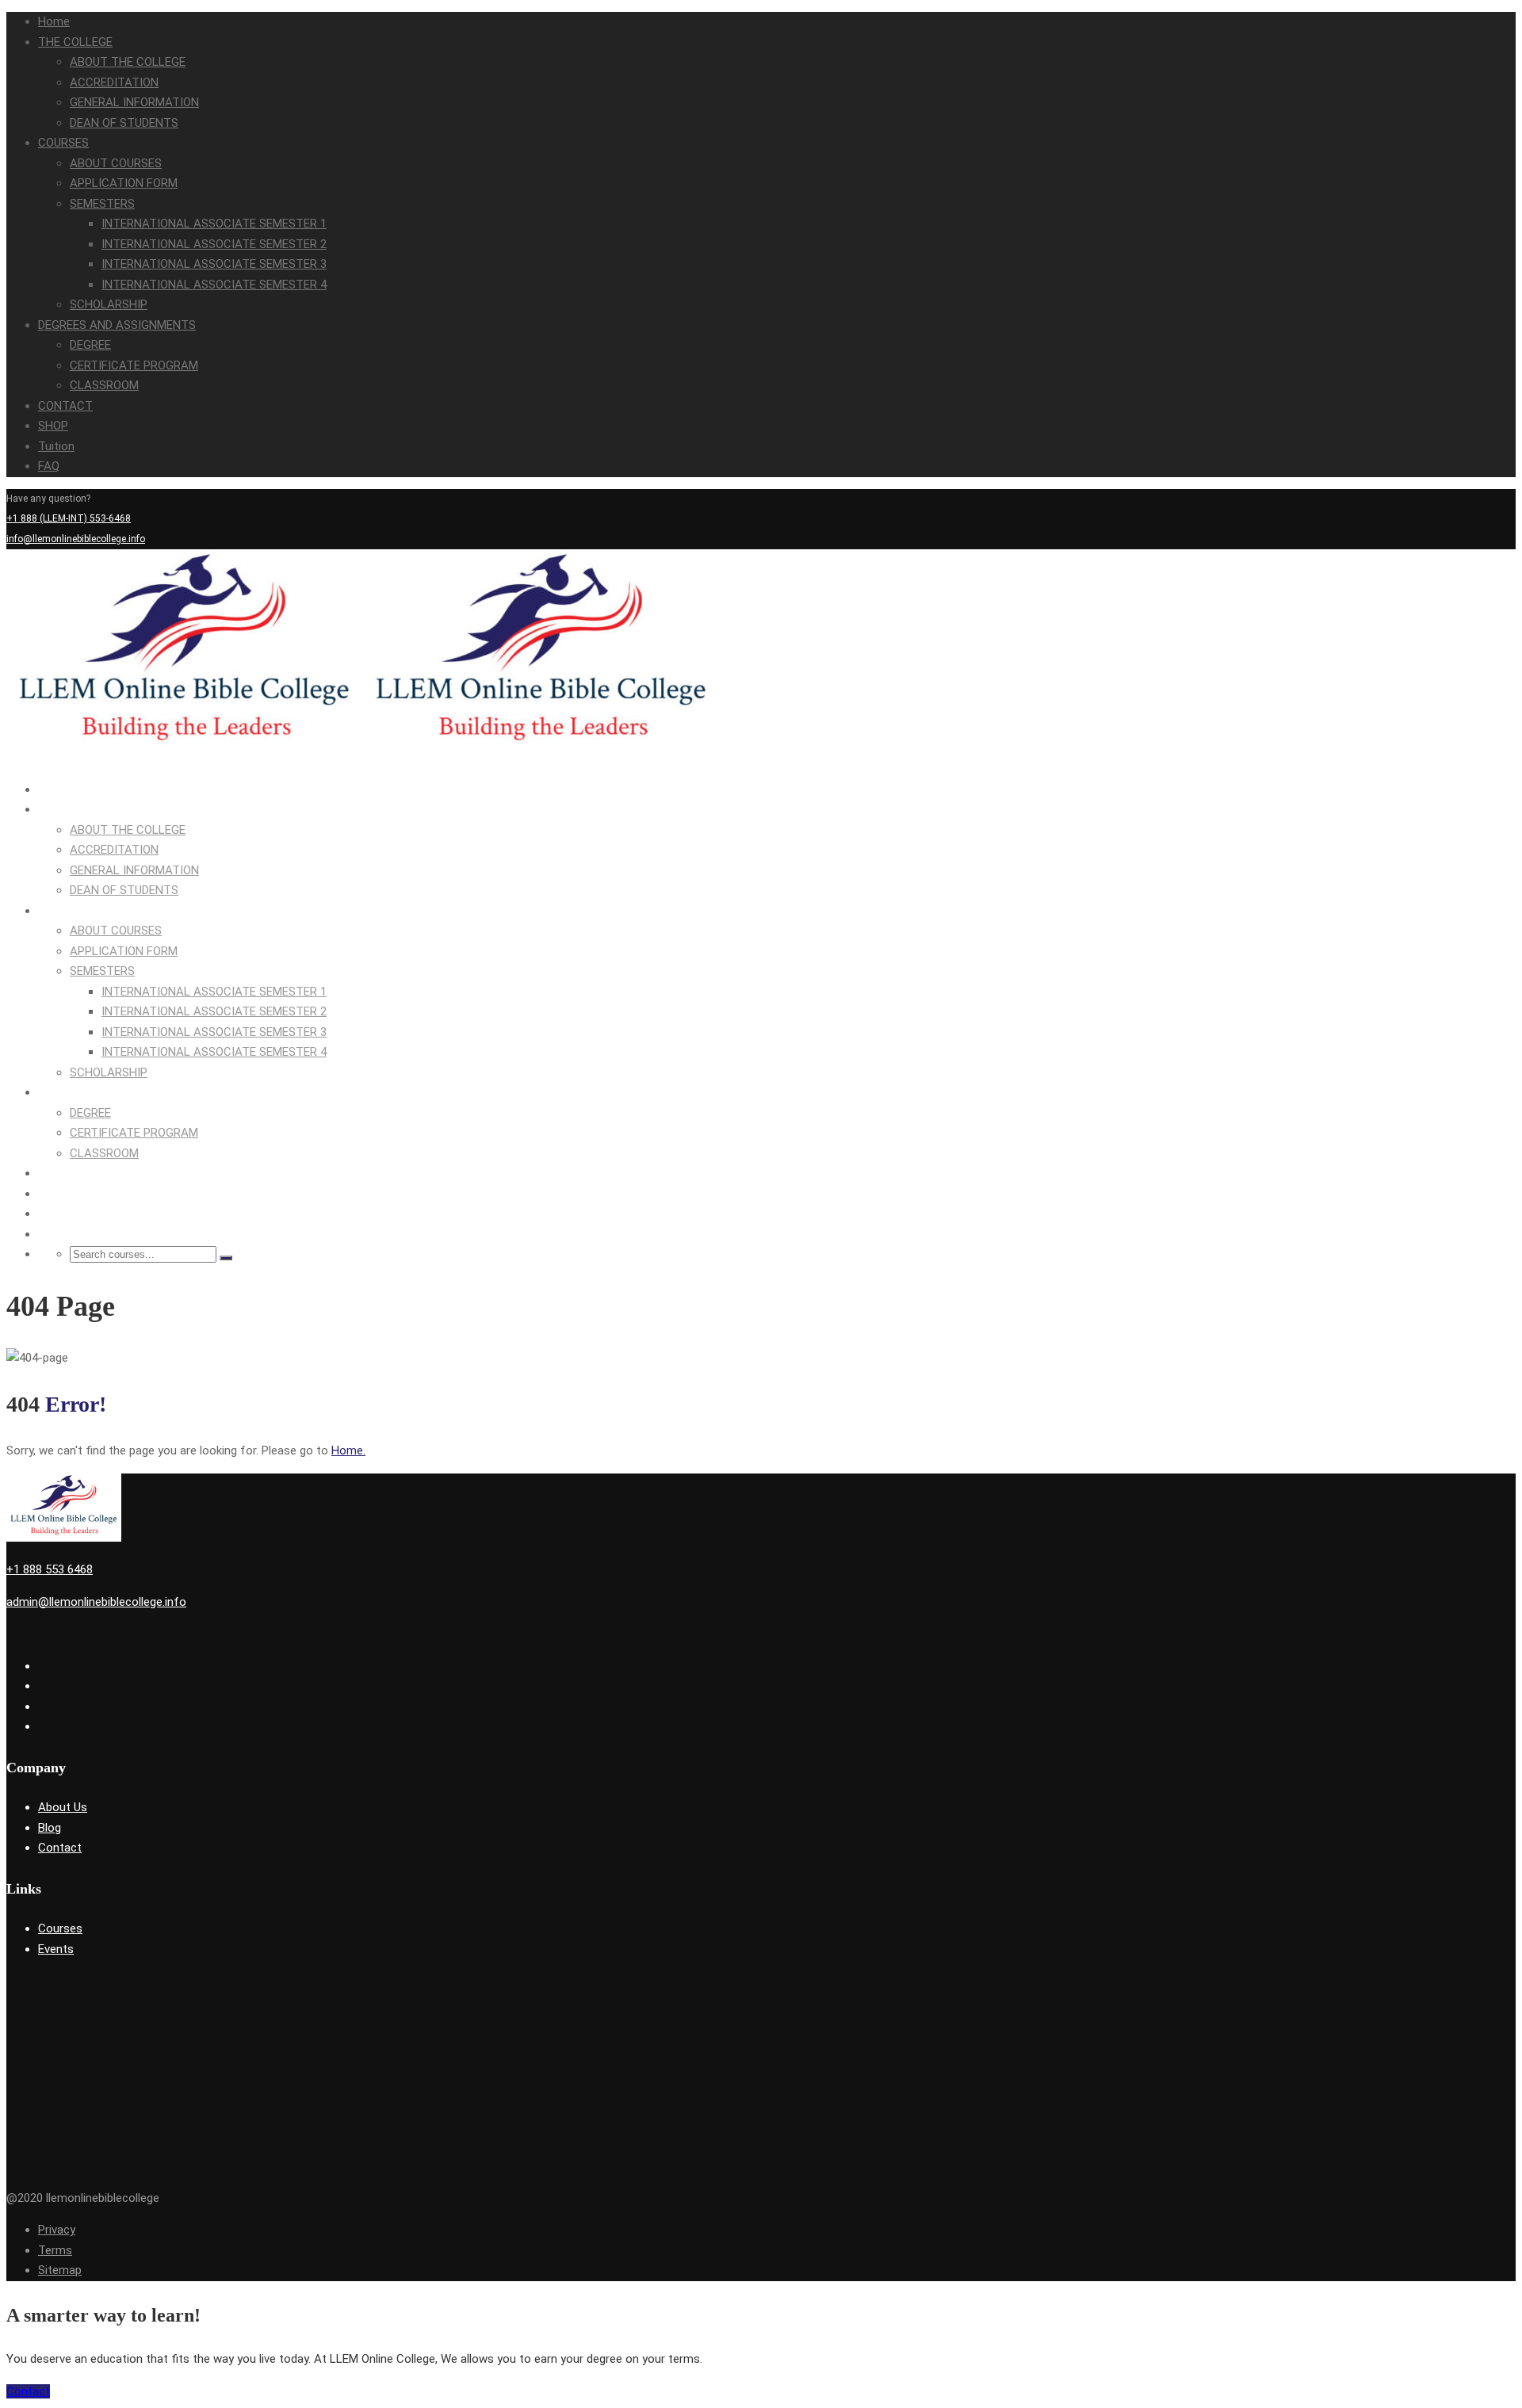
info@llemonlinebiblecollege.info (76, 539)
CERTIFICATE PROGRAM (134, 365)
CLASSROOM (104, 385)
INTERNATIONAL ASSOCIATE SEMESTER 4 (214, 285)
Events (56, 1949)
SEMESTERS (102, 204)
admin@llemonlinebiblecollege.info (96, 1602)
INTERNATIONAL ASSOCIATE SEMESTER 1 (214, 224)
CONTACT (65, 406)
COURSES (63, 143)
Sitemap (60, 2270)
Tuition (56, 446)
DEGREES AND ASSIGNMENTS (117, 325)
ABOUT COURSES (116, 163)
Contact (60, 1848)
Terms (55, 2250)
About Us (63, 1807)
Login (1447, 559)
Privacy (57, 2230)
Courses (60, 1928)
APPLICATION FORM (124, 183)
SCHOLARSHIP (109, 304)
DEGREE (90, 345)
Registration (1489, 559)
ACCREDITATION (114, 82)
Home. (348, 1451)
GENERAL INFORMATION (134, 102)
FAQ (49, 466)
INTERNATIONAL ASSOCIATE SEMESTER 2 (214, 244)
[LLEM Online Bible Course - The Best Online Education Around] (185, 757)
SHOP (53, 426)
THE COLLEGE (75, 42)
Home (54, 21)
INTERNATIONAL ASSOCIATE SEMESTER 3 (214, 264)
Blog (50, 1828)
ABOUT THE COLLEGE (128, 62)
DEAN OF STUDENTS (124, 123)
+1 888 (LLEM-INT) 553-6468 (69, 518)
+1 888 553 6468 (50, 1569)
